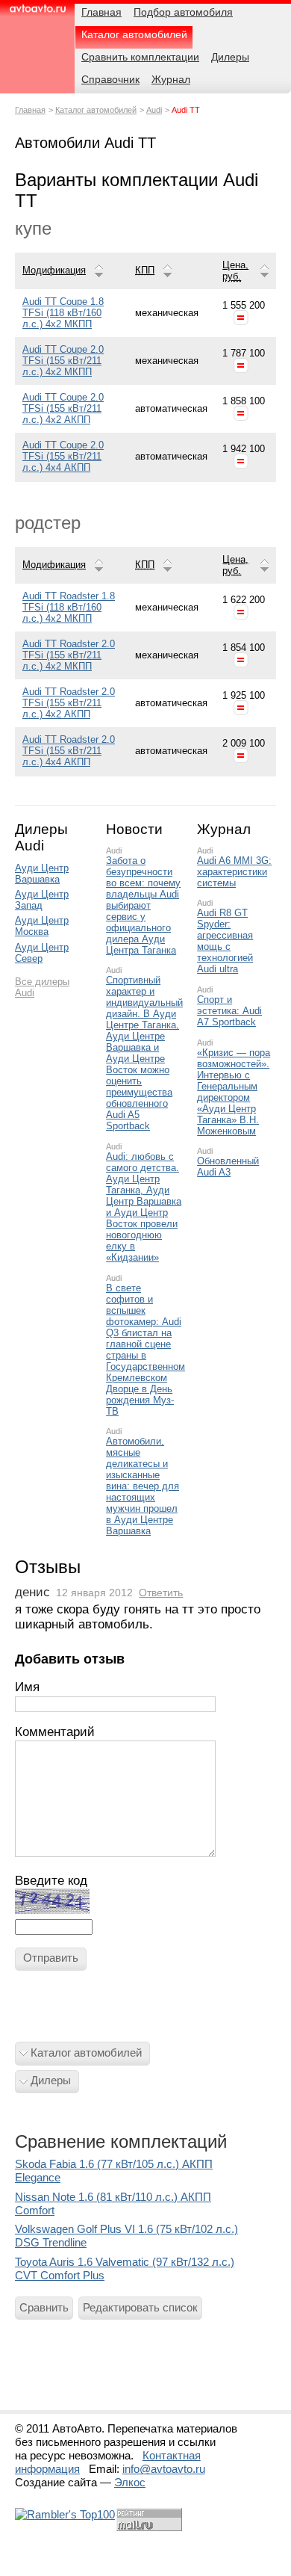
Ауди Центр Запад (42, 900)
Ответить (161, 1593)
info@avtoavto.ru (164, 2469)
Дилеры (51, 2080)
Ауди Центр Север (42, 953)
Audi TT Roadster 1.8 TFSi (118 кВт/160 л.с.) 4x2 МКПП (69, 607)
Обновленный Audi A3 (228, 1167)
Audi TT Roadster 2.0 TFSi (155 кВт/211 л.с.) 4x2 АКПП (69, 703)
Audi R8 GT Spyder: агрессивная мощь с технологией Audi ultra (225, 941)
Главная (30, 110)
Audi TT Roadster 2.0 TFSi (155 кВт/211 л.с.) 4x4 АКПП (69, 751)
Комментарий (55, 1732)
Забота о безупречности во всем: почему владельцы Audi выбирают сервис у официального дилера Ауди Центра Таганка (143, 905)
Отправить (51, 1958)
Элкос (130, 2482)
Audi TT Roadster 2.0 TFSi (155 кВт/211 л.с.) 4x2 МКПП (69, 655)
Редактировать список (140, 2307)
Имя (27, 1687)
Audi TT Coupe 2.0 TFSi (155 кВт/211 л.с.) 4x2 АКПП (63, 408)
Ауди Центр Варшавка (42, 874)
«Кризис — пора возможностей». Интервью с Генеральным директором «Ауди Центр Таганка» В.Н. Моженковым (234, 1092)
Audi (154, 110)
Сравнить (44, 2307)
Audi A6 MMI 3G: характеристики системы (234, 872)
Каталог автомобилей (96, 110)
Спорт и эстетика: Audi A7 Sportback (229, 1011)
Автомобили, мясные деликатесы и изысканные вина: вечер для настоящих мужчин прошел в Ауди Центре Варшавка (143, 1486)
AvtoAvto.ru (37, 13)
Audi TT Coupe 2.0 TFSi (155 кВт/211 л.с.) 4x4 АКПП (63, 456)
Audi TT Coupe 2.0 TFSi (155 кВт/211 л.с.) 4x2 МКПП (63, 361)
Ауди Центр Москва (42, 926)
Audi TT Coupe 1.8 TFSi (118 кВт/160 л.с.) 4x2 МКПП (63, 313)
